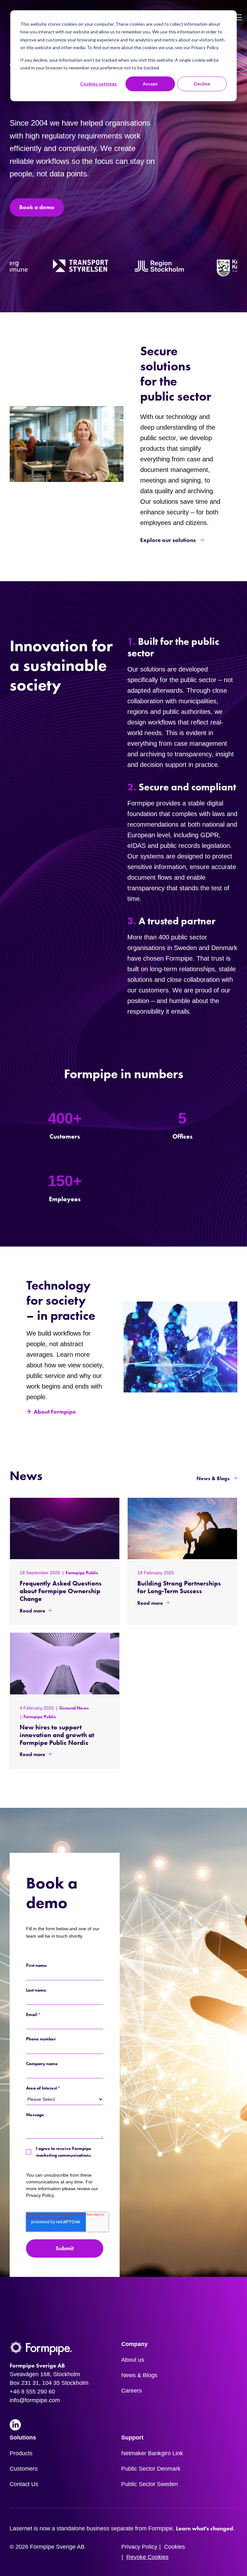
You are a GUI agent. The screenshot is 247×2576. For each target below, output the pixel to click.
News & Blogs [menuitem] (139, 2375)
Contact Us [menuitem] (24, 2484)
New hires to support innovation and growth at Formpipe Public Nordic (57, 1735)
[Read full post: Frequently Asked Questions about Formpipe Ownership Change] (65, 1528)
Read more (32, 1611)
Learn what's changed (205, 2528)
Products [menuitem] (21, 2453)
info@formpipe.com (35, 2400)
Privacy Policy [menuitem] (139, 2547)
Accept (150, 84)
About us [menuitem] (133, 2360)
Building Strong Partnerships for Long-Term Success (179, 1587)
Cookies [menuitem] (174, 2547)
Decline (202, 84)
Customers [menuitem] (24, 2469)
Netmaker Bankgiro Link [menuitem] (152, 2453)
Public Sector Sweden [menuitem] (150, 2484)
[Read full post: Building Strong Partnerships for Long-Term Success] (182, 1528)
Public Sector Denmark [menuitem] (151, 2469)
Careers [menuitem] (132, 2391)
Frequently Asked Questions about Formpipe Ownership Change (61, 1591)
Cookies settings (98, 84)
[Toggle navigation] (238, 18)
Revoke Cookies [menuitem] (147, 2557)
